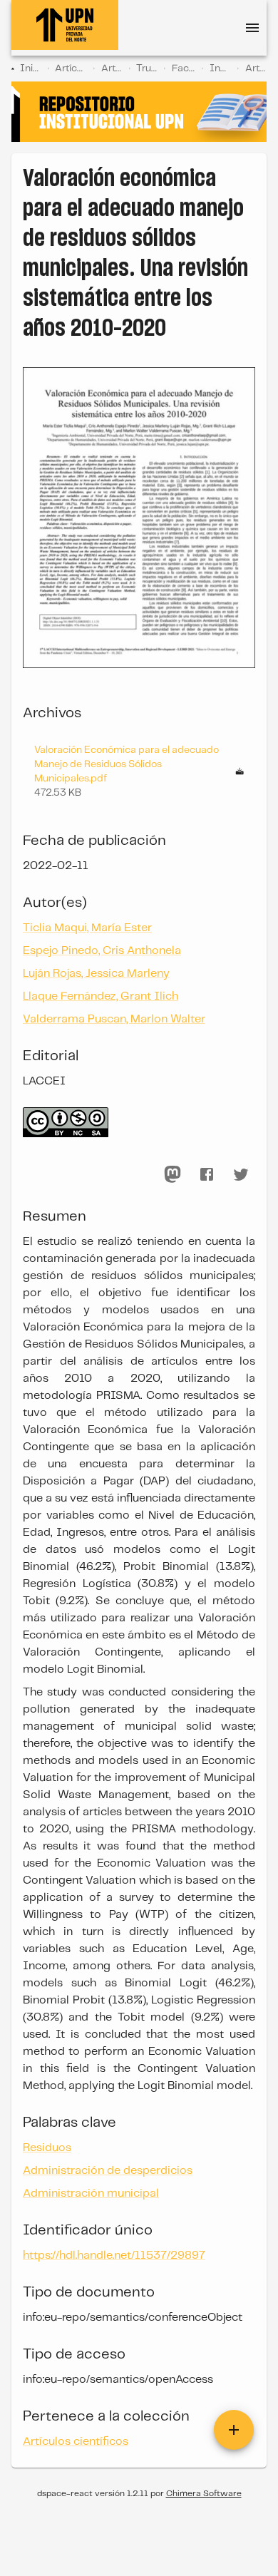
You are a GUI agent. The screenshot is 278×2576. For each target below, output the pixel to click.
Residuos (47, 2148)
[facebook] (207, 1174)
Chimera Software (204, 2494)
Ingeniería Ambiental (221, 68)
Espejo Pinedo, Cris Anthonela (102, 951)
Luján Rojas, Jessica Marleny (96, 974)
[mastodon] (173, 1174)
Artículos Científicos (112, 68)
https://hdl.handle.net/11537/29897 (114, 2256)
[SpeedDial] (234, 2430)
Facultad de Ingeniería (184, 68)
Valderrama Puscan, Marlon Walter (114, 1019)
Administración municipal (91, 2193)
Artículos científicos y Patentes (71, 68)
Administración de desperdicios (108, 2171)
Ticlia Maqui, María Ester (87, 928)
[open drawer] (252, 28)
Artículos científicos (256, 68)
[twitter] (241, 1174)
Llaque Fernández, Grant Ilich (101, 996)
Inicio (31, 68)
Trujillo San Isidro (147, 68)
